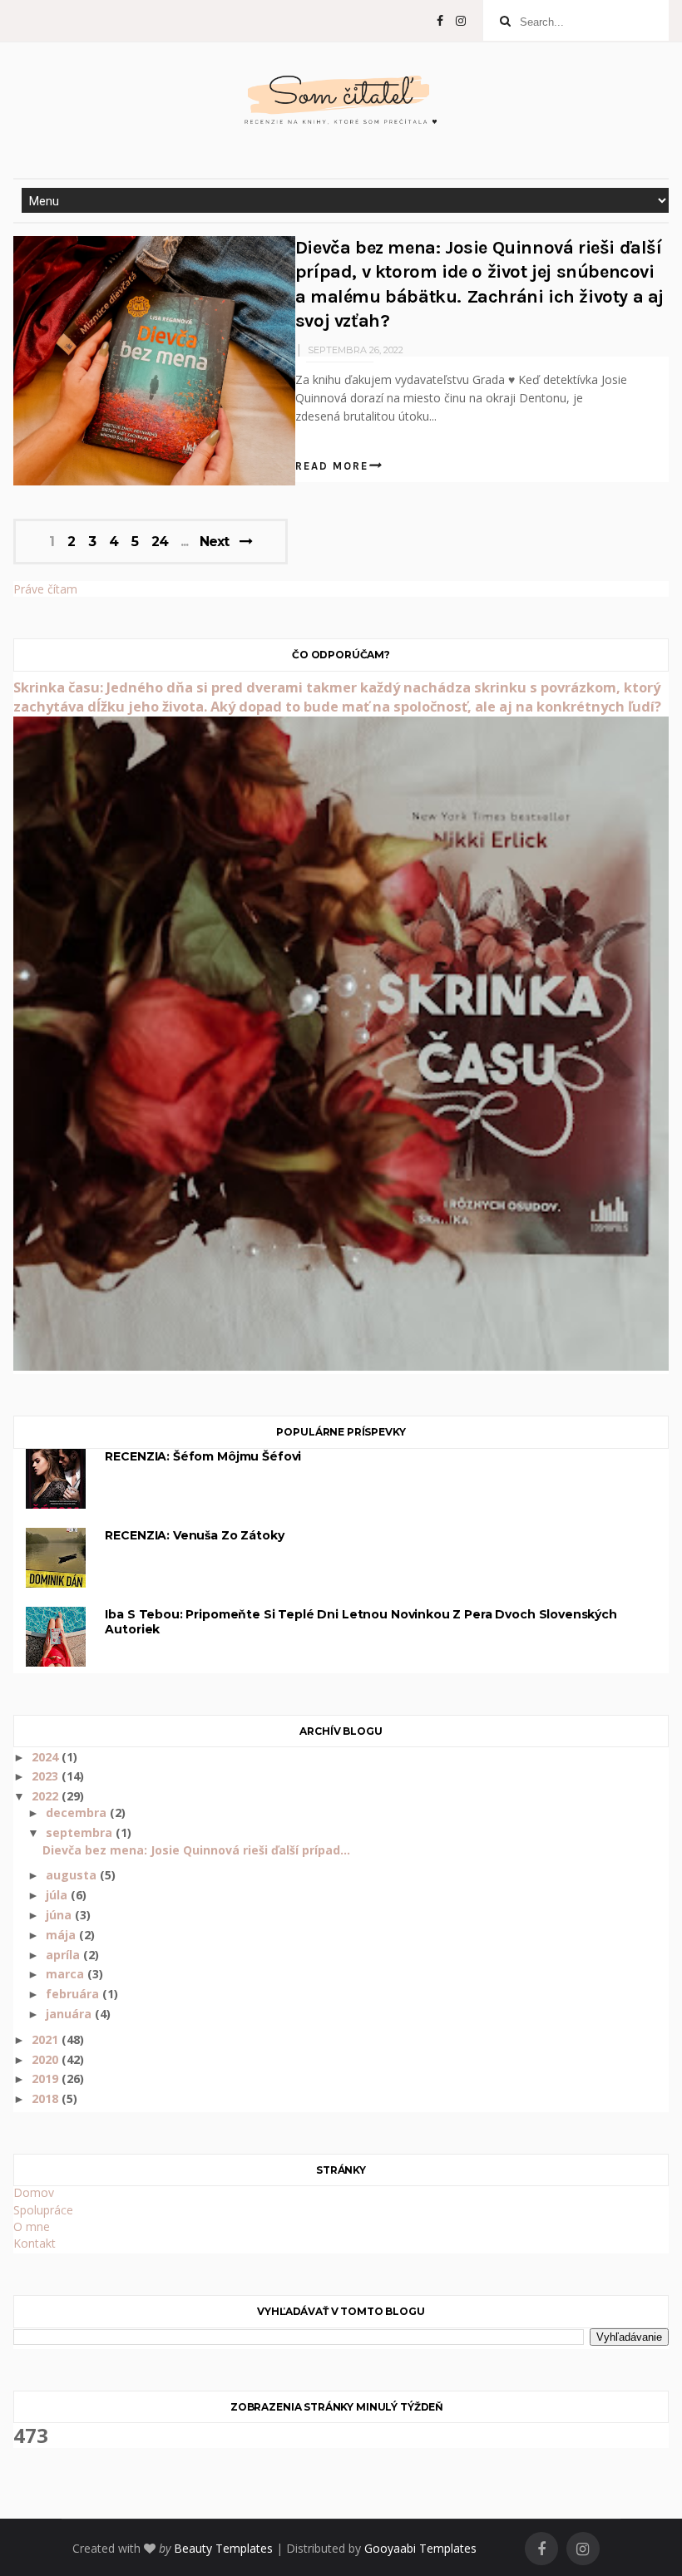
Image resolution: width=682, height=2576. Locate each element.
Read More (332, 466)
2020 (47, 2059)
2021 (47, 2039)
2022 (47, 1796)
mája (62, 1935)
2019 (47, 2079)
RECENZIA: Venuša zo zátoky (194, 1535)
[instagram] (461, 21)
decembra (78, 1813)
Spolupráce (43, 2210)
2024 (47, 1757)
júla (58, 1895)
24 (160, 542)
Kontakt (35, 2243)
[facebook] (440, 21)
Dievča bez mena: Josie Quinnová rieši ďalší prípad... (196, 1850)
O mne (32, 2226)
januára (70, 2014)
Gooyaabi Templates (420, 2548)
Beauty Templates (223, 2548)
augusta (73, 1875)
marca (67, 1974)
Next (214, 542)
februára (74, 1994)
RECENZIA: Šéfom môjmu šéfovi (203, 1456)
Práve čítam (45, 589)
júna (60, 1915)
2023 (47, 1776)
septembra (81, 1832)
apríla (64, 1955)
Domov (34, 2192)
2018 (47, 2098)
